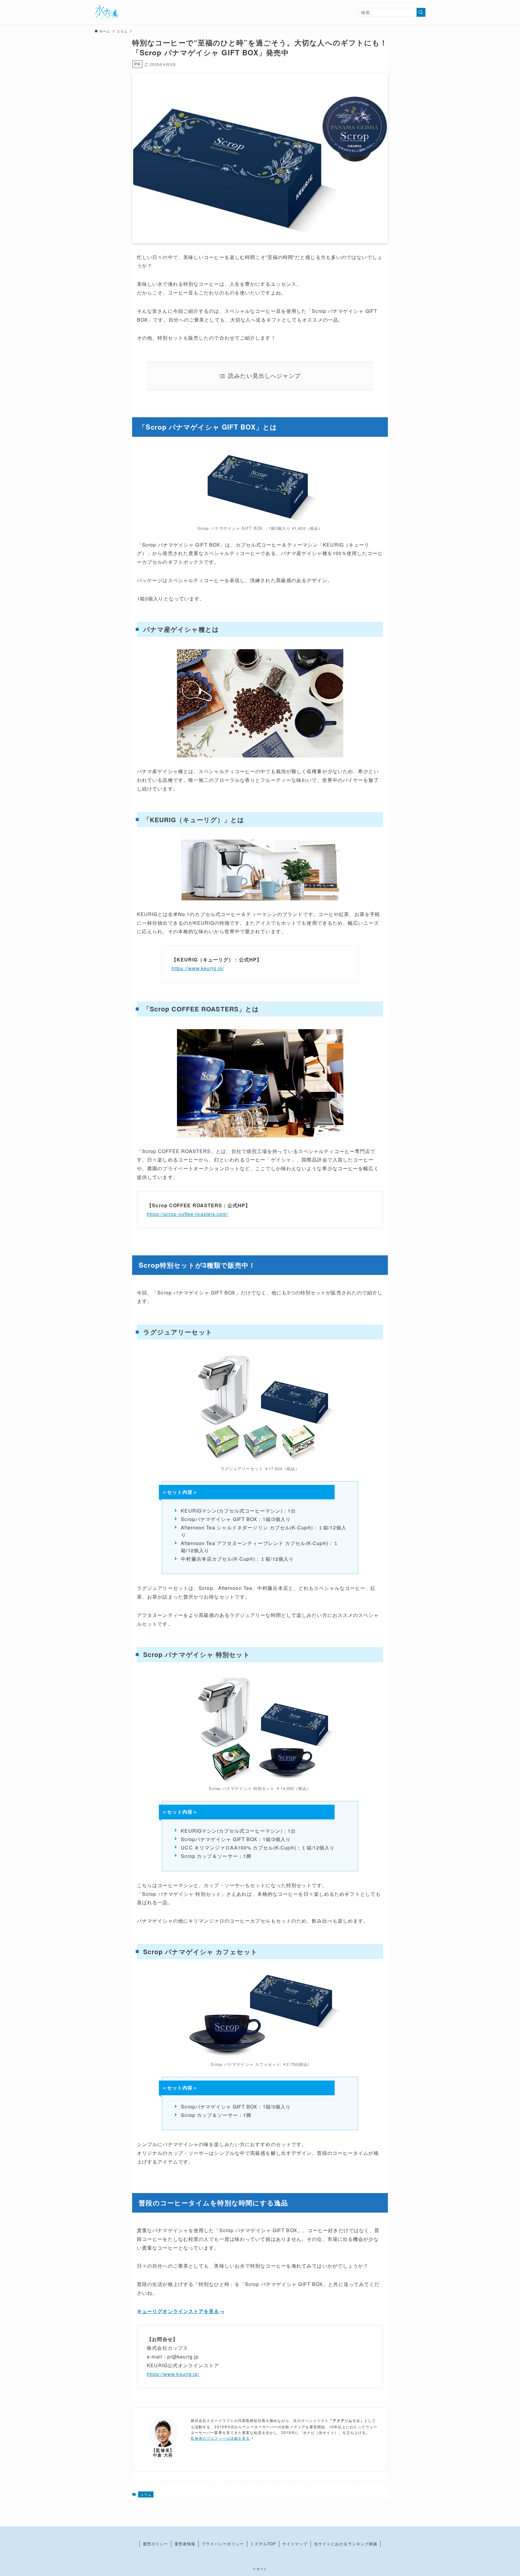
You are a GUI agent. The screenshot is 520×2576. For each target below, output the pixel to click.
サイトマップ (295, 2544)
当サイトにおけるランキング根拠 (346, 2544)
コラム (146, 2494)
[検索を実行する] (421, 12)
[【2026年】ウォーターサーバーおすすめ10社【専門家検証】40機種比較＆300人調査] (106, 12)
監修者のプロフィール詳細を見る (220, 2438)
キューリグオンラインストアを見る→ (181, 2311)
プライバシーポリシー (223, 2544)
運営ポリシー (155, 2544)
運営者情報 (185, 2544)
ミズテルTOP (263, 2544)
